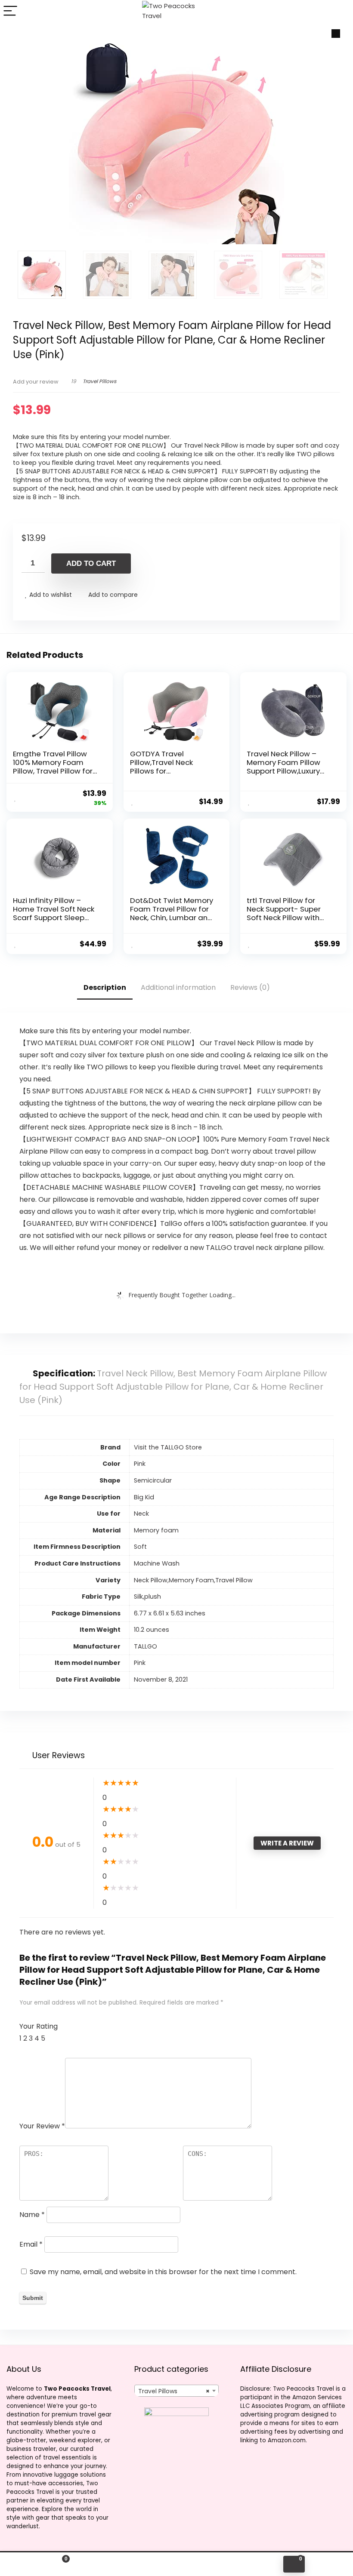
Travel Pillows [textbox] (174, 2391)
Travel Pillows (99, 381)
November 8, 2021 (161, 1679)
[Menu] (10, 11)
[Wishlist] (177, 2564)
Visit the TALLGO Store (168, 1447)
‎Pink (140, 1464)
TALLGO (146, 1646)
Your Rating (39, 2026)
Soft (140, 1547)
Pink (140, 1663)
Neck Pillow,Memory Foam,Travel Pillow (193, 1580)
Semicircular (153, 1480)
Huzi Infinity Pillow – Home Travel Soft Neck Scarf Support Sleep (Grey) (54, 913)
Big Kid (144, 1497)
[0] (294, 2564)
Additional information (178, 987)
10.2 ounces (152, 1630)
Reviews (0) (250, 987)
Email (31, 2244)
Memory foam (156, 1530)
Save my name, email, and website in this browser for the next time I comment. (163, 2272)
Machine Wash (157, 1563)
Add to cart (91, 563)
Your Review (42, 2126)
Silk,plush (147, 1597)
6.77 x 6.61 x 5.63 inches (170, 1613)
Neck (141, 1514)
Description (105, 987)
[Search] (340, 11)
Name (32, 2215)
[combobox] (177, 2391)
